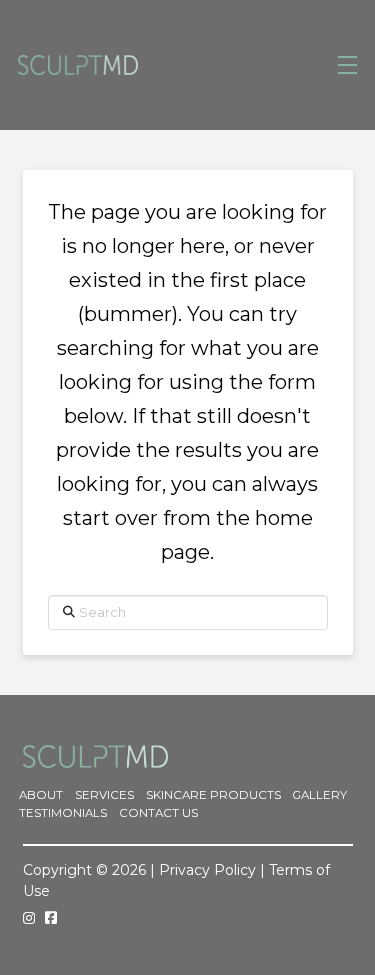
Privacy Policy (207, 870)
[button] (348, 65)
